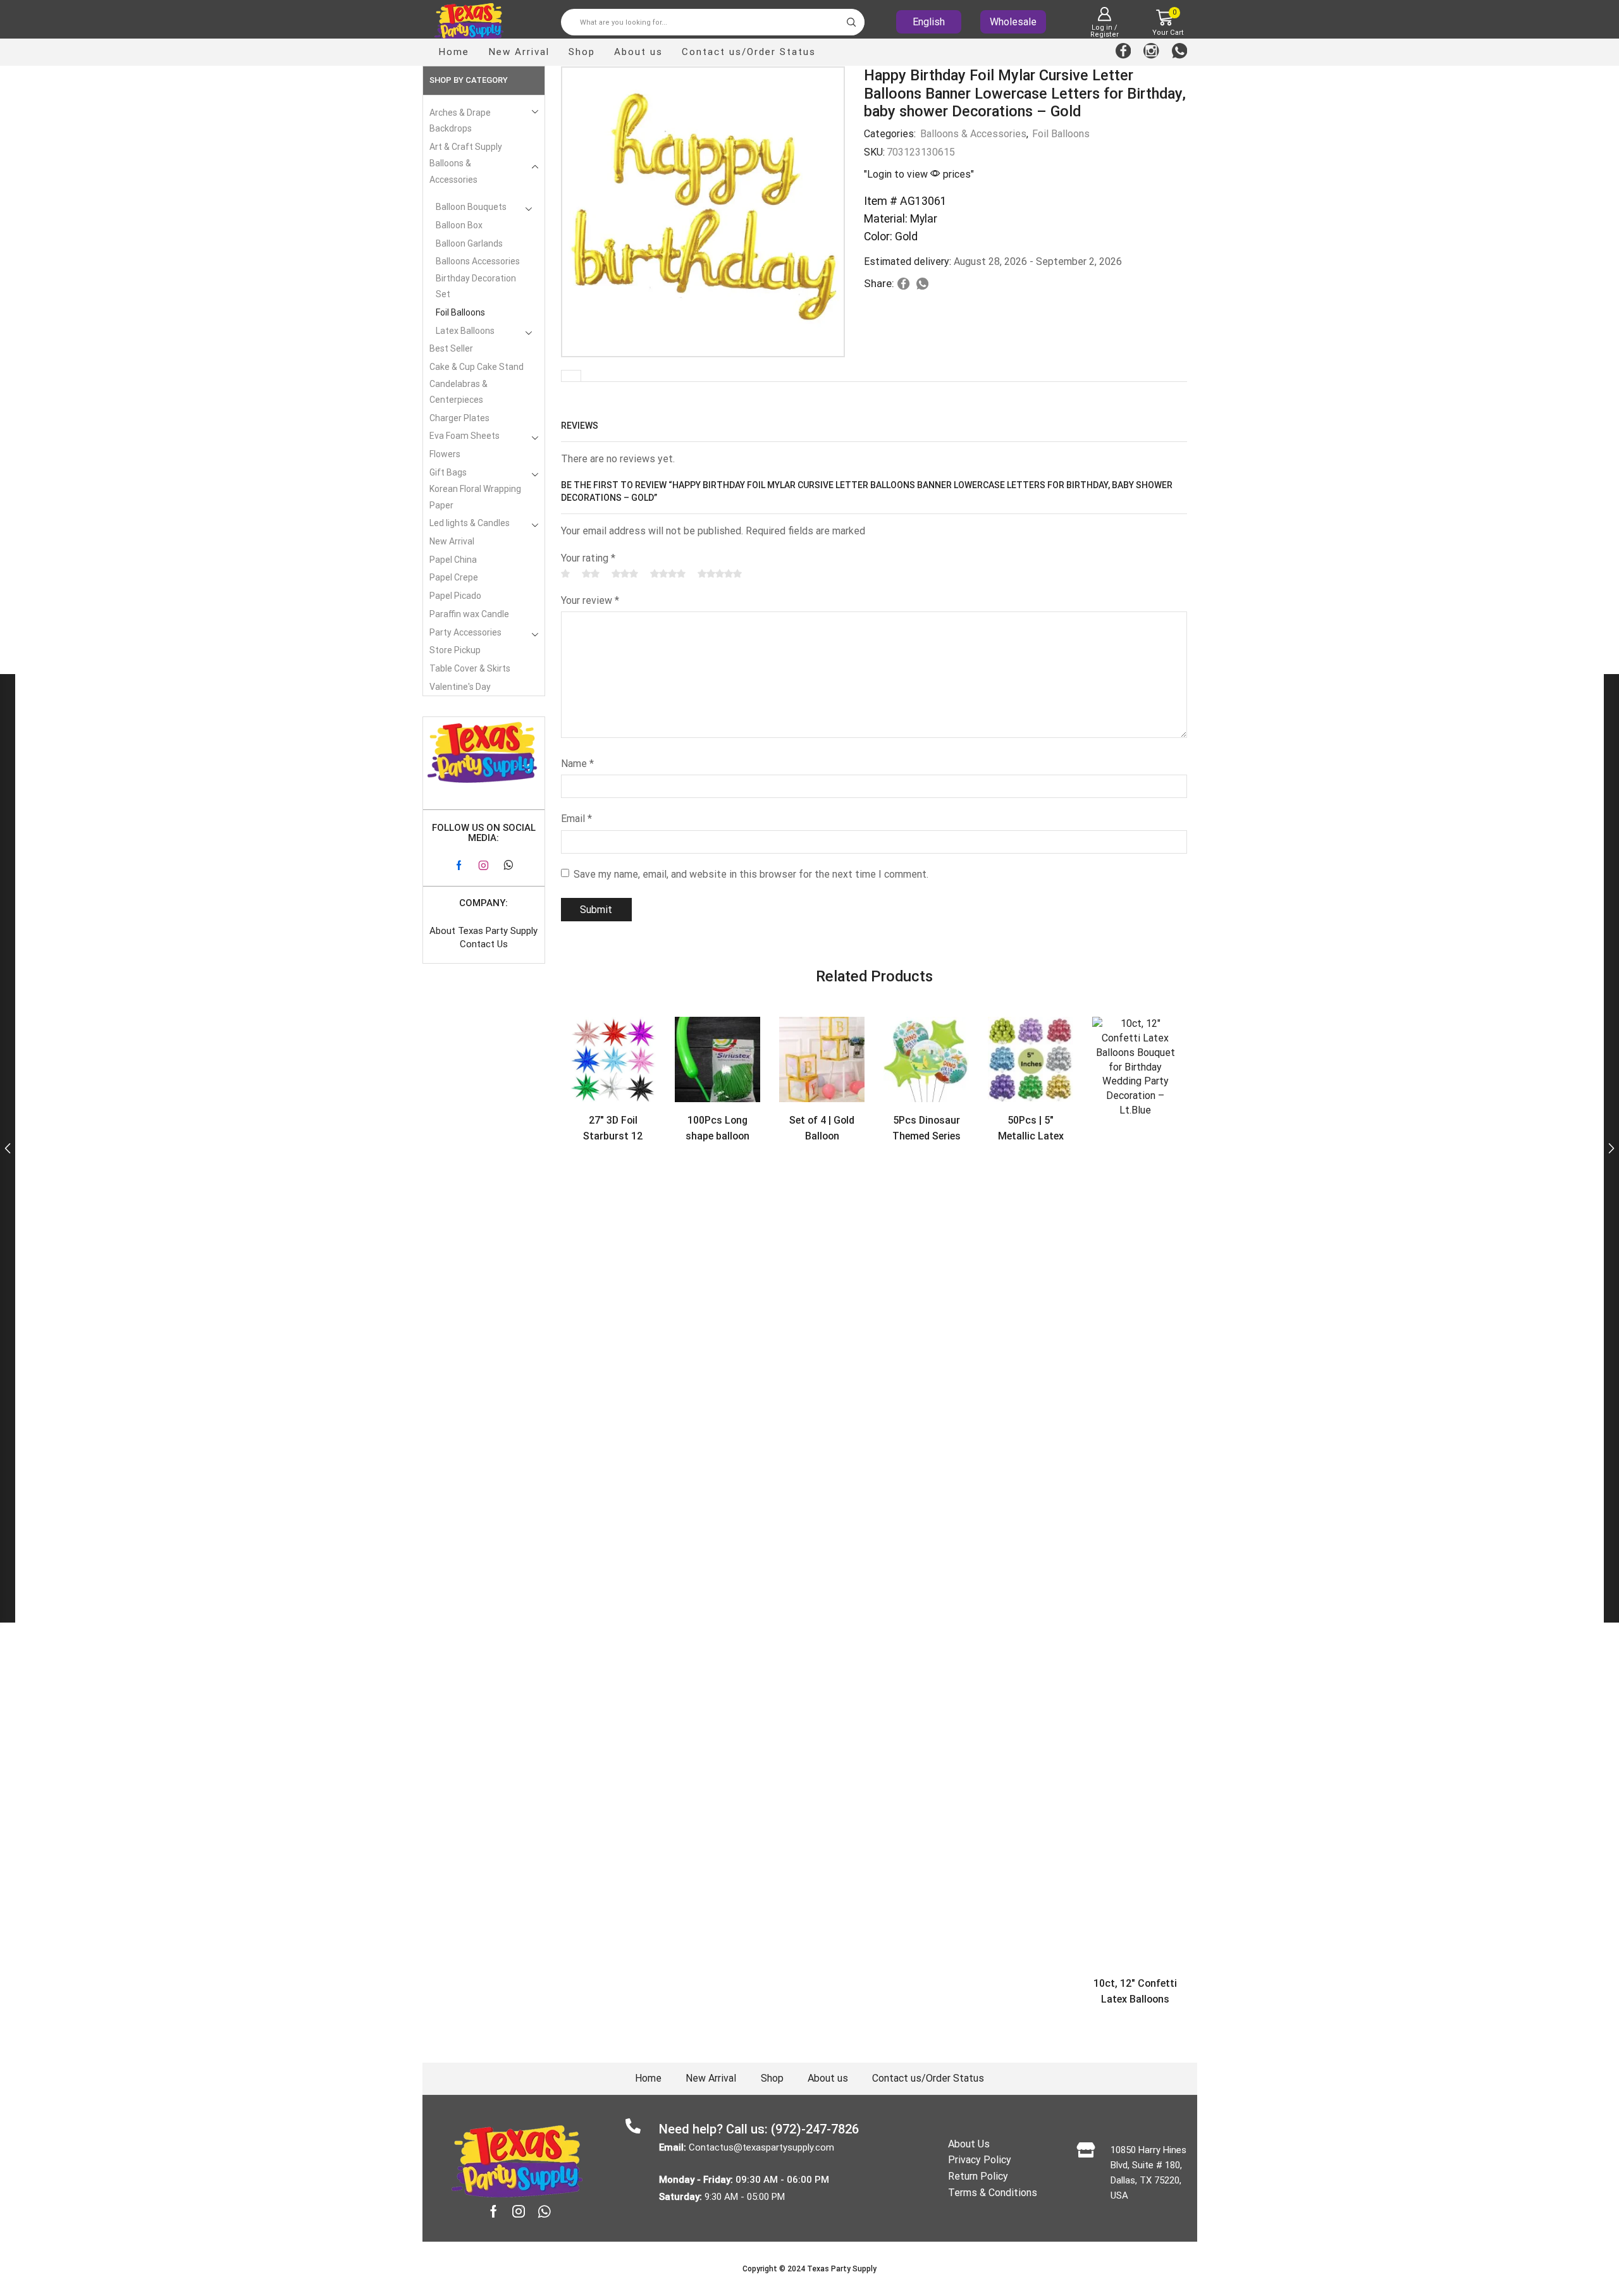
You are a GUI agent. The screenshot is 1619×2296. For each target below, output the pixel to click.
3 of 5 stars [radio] (625, 574)
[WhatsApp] (1180, 52)
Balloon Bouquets (471, 207)
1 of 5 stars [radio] (565, 574)
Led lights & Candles (470, 523)
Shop (582, 52)
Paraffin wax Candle (469, 614)
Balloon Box (459, 225)
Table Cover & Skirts (470, 668)
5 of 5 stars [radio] (720, 574)
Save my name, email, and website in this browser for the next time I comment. (751, 874)
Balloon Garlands (469, 243)
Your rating (588, 558)
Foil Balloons (1061, 134)
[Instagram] (1151, 52)
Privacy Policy (980, 2160)
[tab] (571, 376)
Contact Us (484, 944)
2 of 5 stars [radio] (591, 574)
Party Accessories (465, 632)
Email (576, 819)
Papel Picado (455, 596)
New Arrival (519, 52)
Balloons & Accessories (973, 134)
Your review (590, 600)
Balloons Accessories (478, 261)
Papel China (453, 560)
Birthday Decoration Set (476, 286)
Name (577, 764)
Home (454, 52)
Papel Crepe (454, 577)
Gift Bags (448, 472)
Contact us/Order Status (749, 52)
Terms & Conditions (993, 2193)
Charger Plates (459, 418)
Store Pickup (455, 650)
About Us (969, 2144)
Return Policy (978, 2176)
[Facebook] (1123, 52)
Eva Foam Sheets (465, 436)
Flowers (445, 454)
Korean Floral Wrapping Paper (475, 497)
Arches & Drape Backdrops (460, 120)
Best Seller (451, 348)
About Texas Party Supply (483, 931)
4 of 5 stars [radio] (668, 574)
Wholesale (1013, 22)
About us (638, 52)
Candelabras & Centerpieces (459, 392)
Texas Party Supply (842, 2269)
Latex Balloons (465, 331)
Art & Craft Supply (466, 147)
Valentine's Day (460, 687)
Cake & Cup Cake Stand (477, 367)
